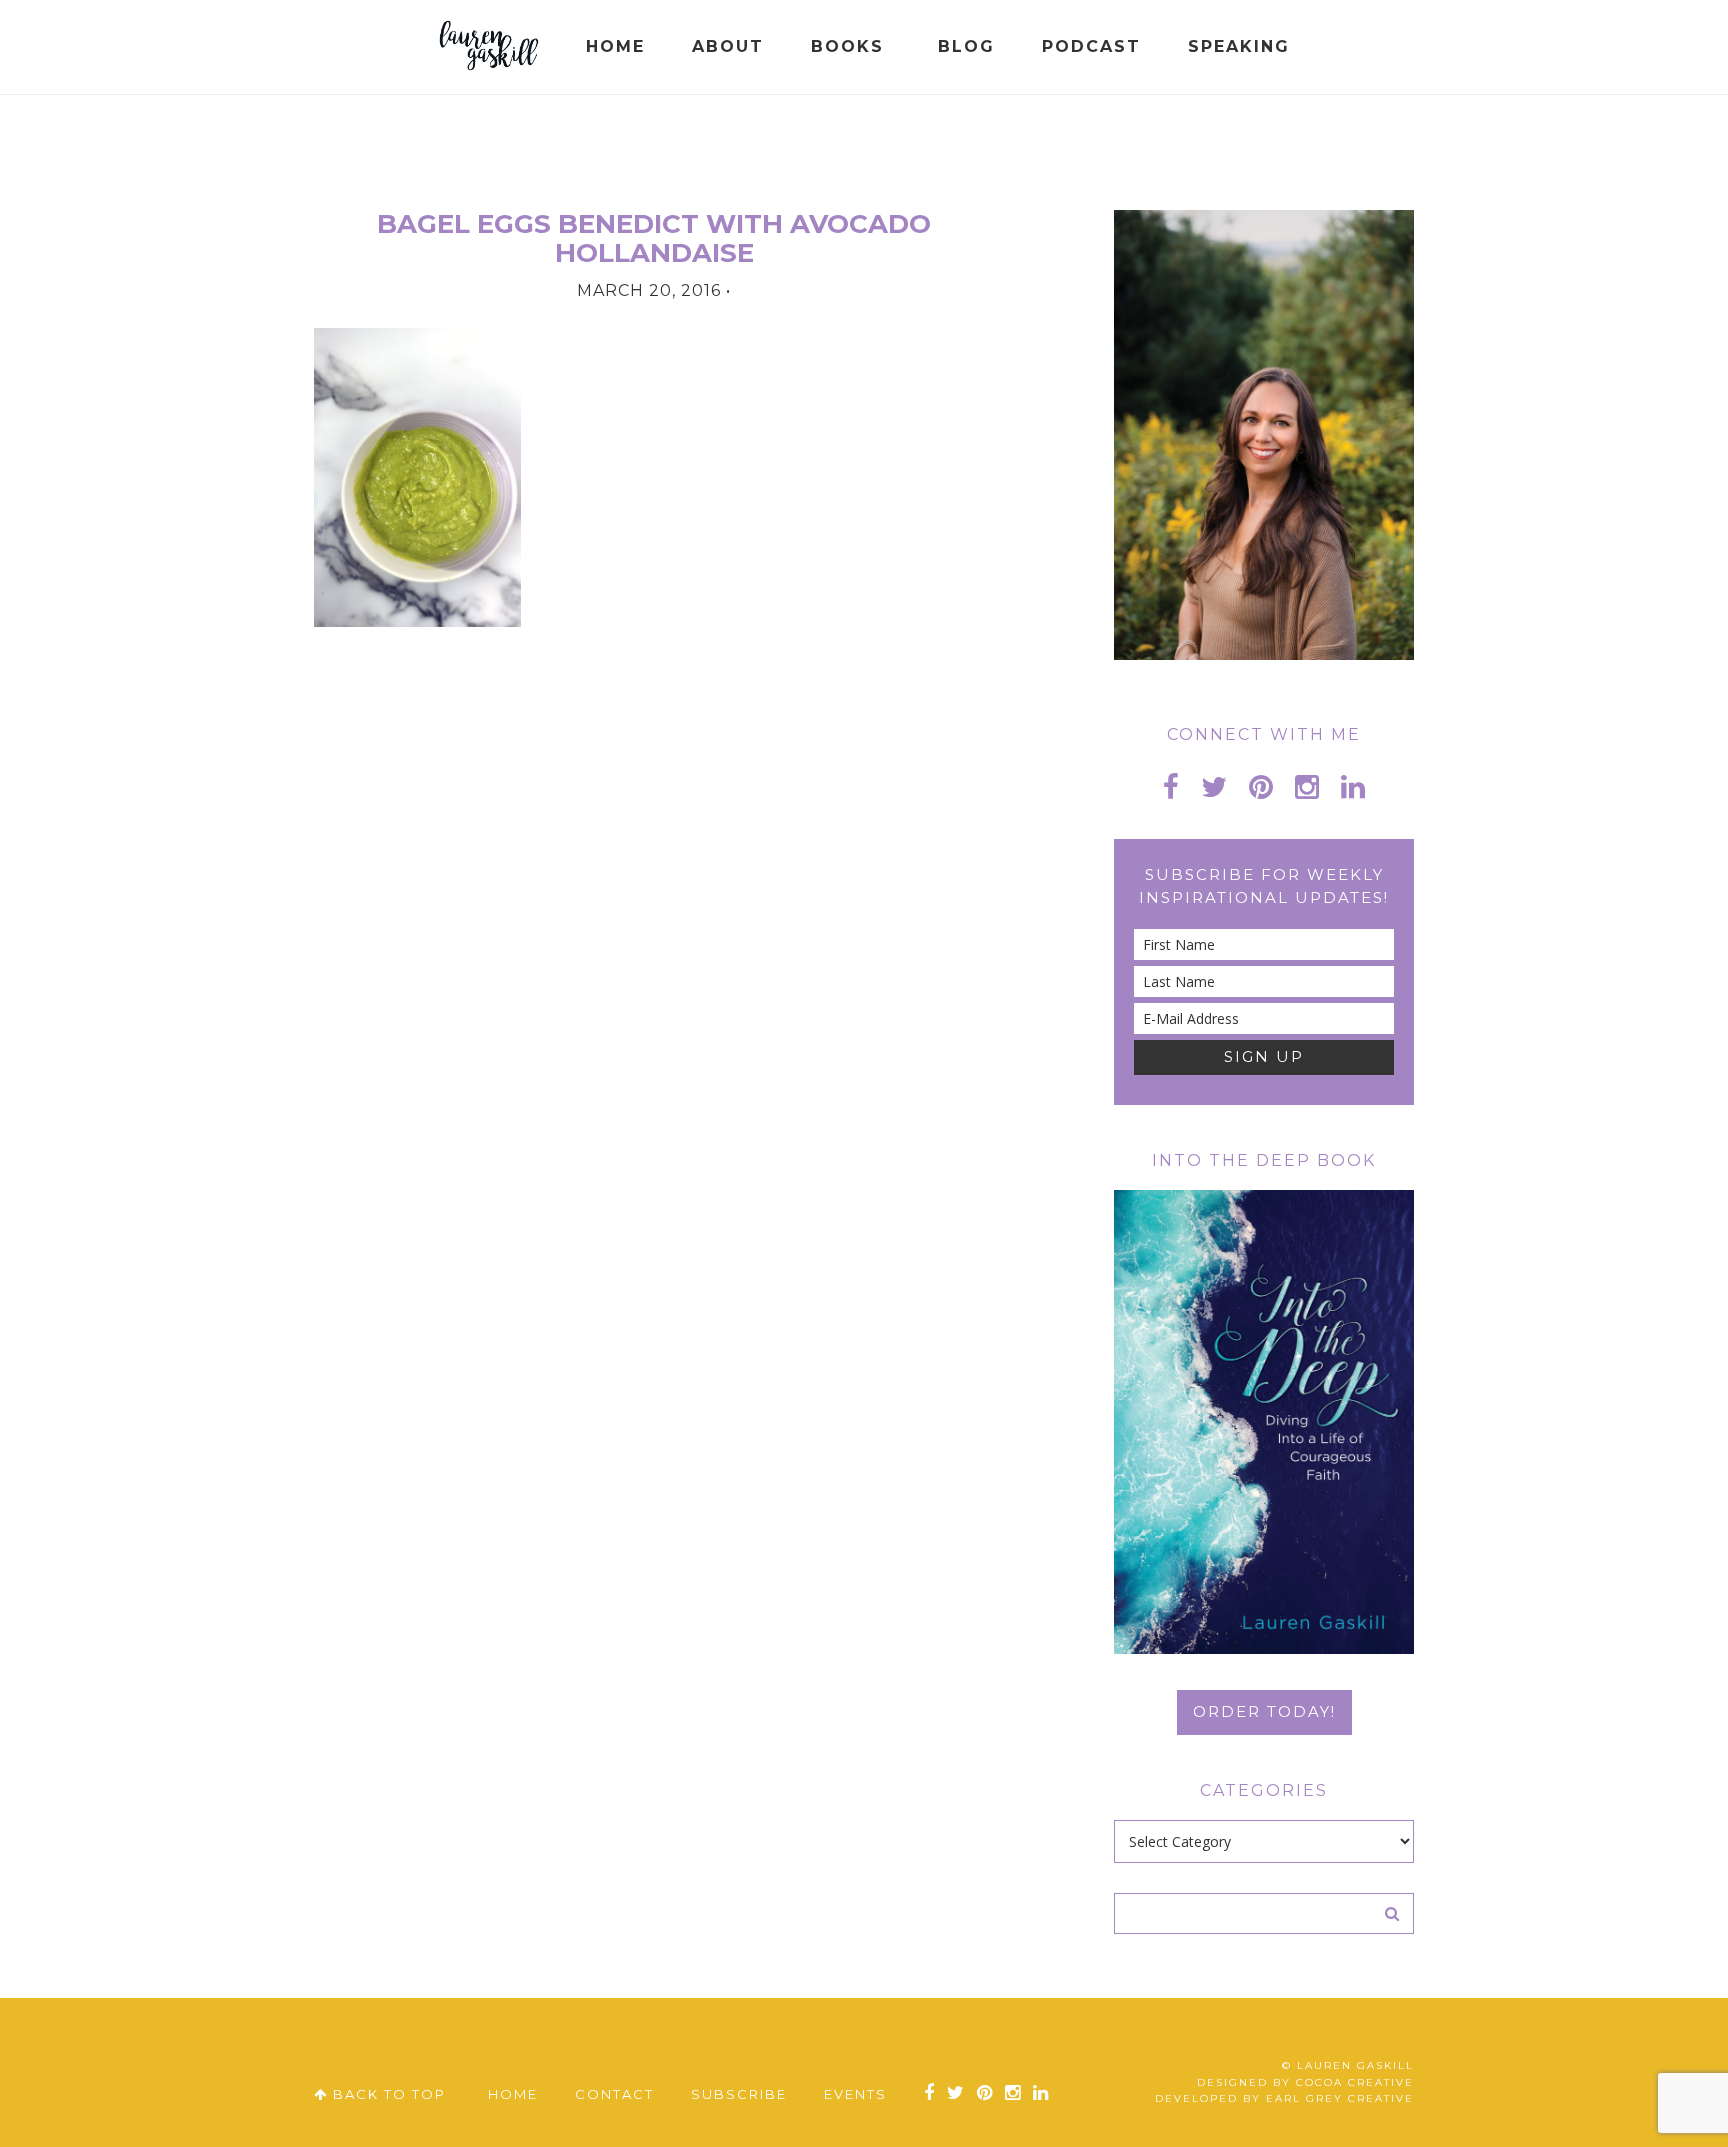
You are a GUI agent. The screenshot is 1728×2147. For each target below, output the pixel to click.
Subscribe (739, 2094)
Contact (614, 2094)
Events (855, 2094)
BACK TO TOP (387, 2094)
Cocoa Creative (1355, 2082)
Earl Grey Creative (1340, 2098)
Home (513, 2094)
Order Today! (1264, 1711)
